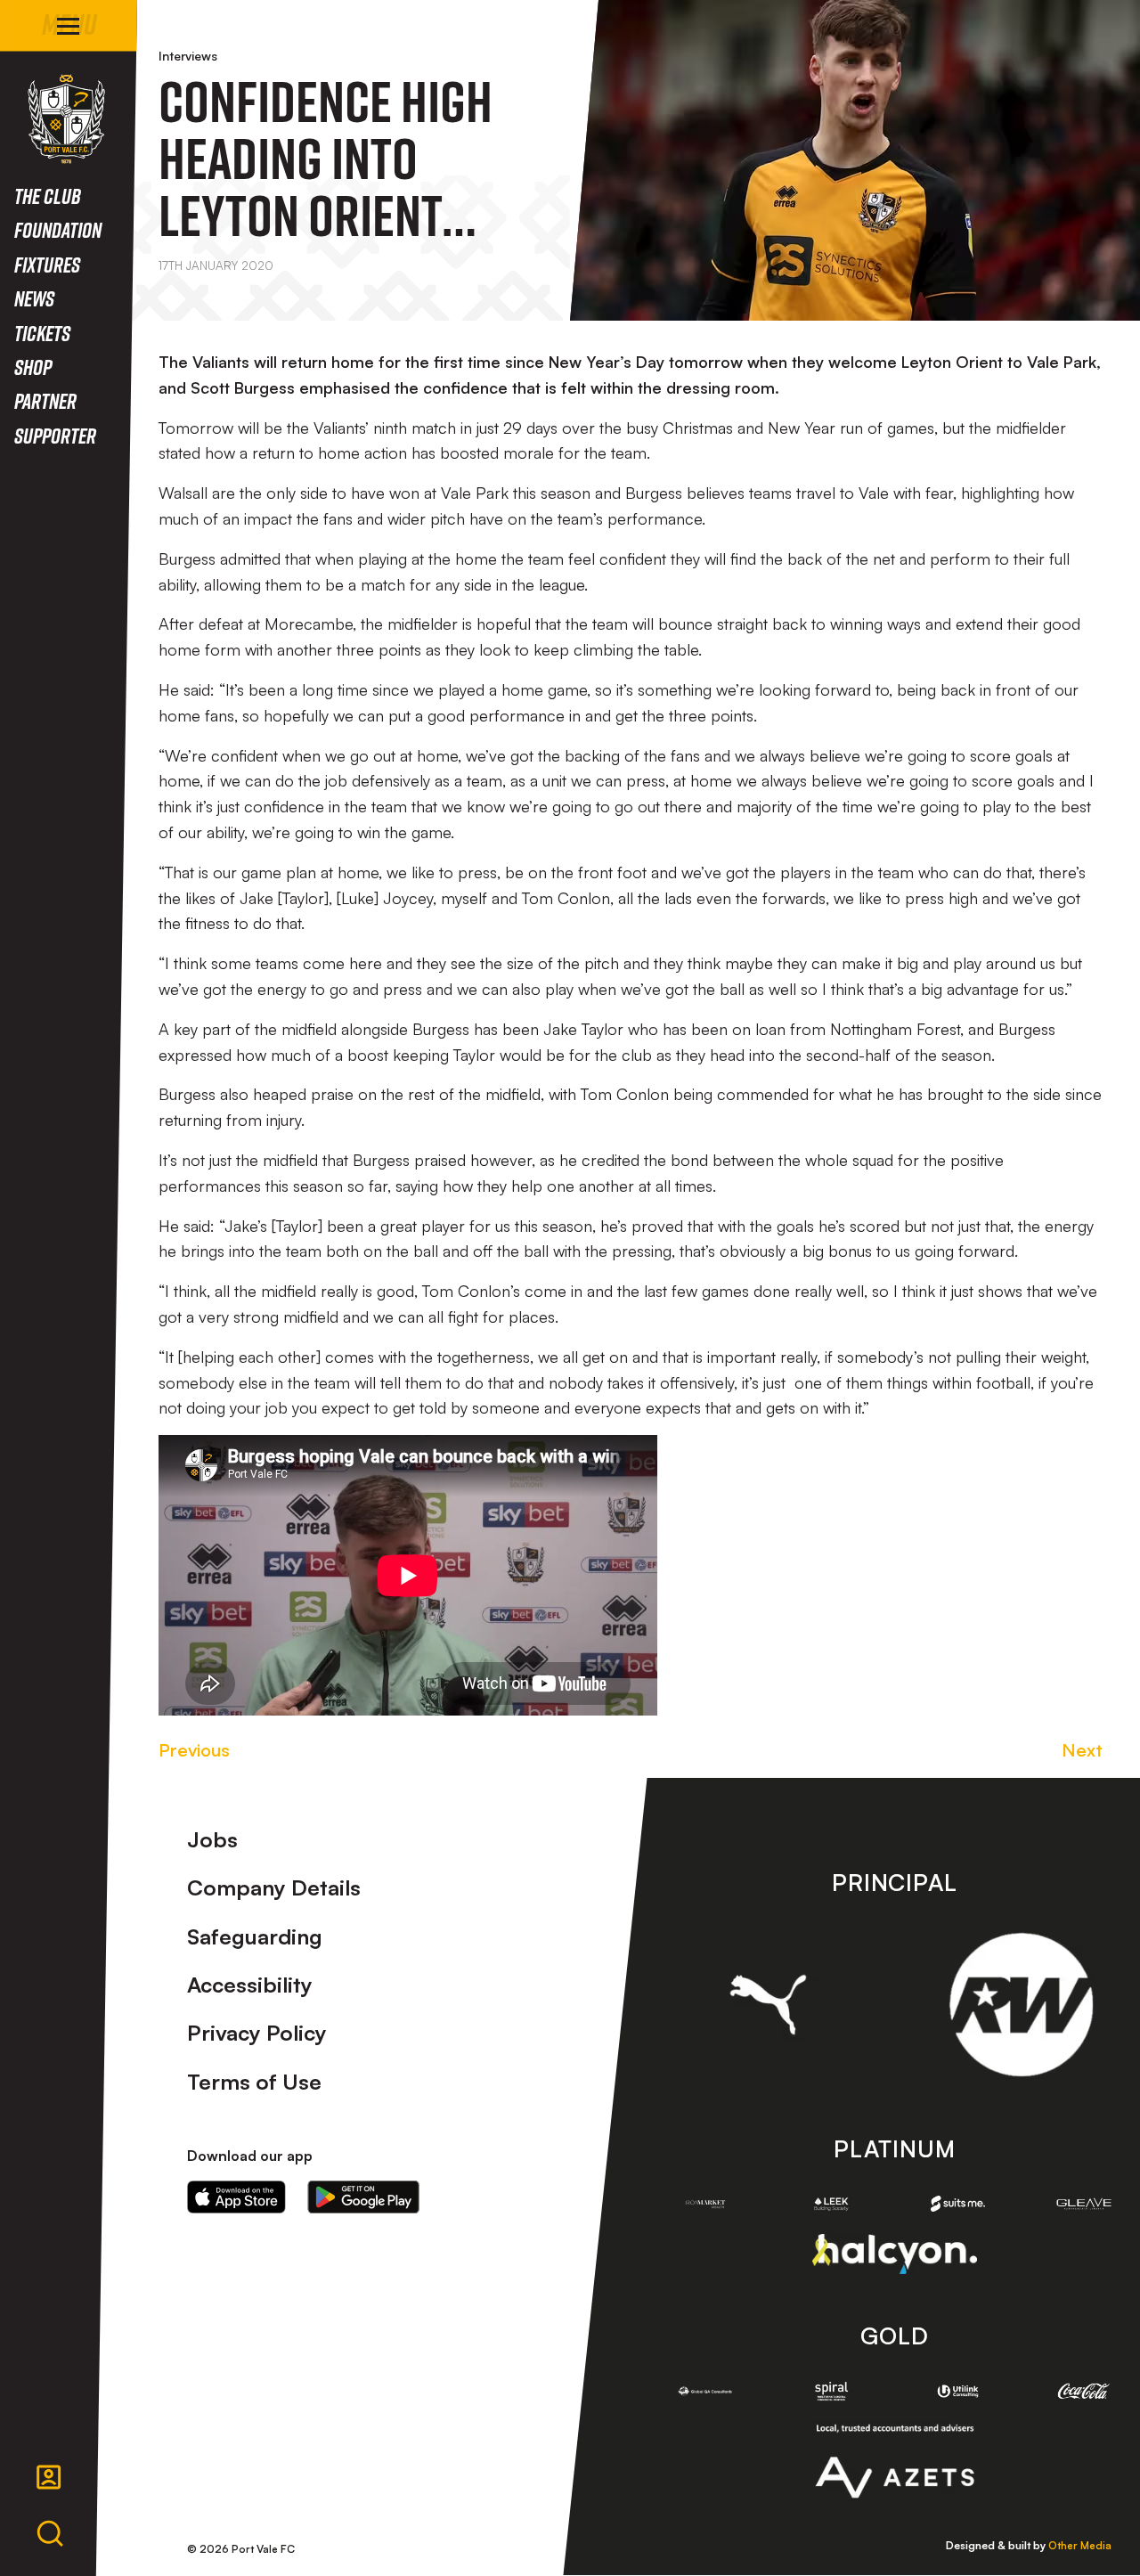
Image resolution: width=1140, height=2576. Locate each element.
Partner (45, 400)
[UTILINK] (958, 2391)
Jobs (212, 1839)
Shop (33, 367)
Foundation (58, 229)
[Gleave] (1084, 2204)
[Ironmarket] (705, 2204)
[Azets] (895, 2461)
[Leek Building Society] (832, 2204)
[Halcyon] (895, 2254)
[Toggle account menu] (49, 2477)
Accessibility (250, 1985)
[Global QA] (705, 2391)
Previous (194, 1750)
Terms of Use (254, 2082)
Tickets (42, 333)
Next (1082, 1750)
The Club (48, 196)
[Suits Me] (958, 2204)
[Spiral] (832, 2391)
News (34, 298)
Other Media (1080, 2545)
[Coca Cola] (1084, 2392)
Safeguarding (255, 1936)
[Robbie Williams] (1021, 2005)
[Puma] (768, 2004)
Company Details (274, 1887)
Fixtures (47, 264)
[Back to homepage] (66, 119)
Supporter (55, 435)
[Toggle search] (50, 2534)
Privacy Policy (257, 2033)
